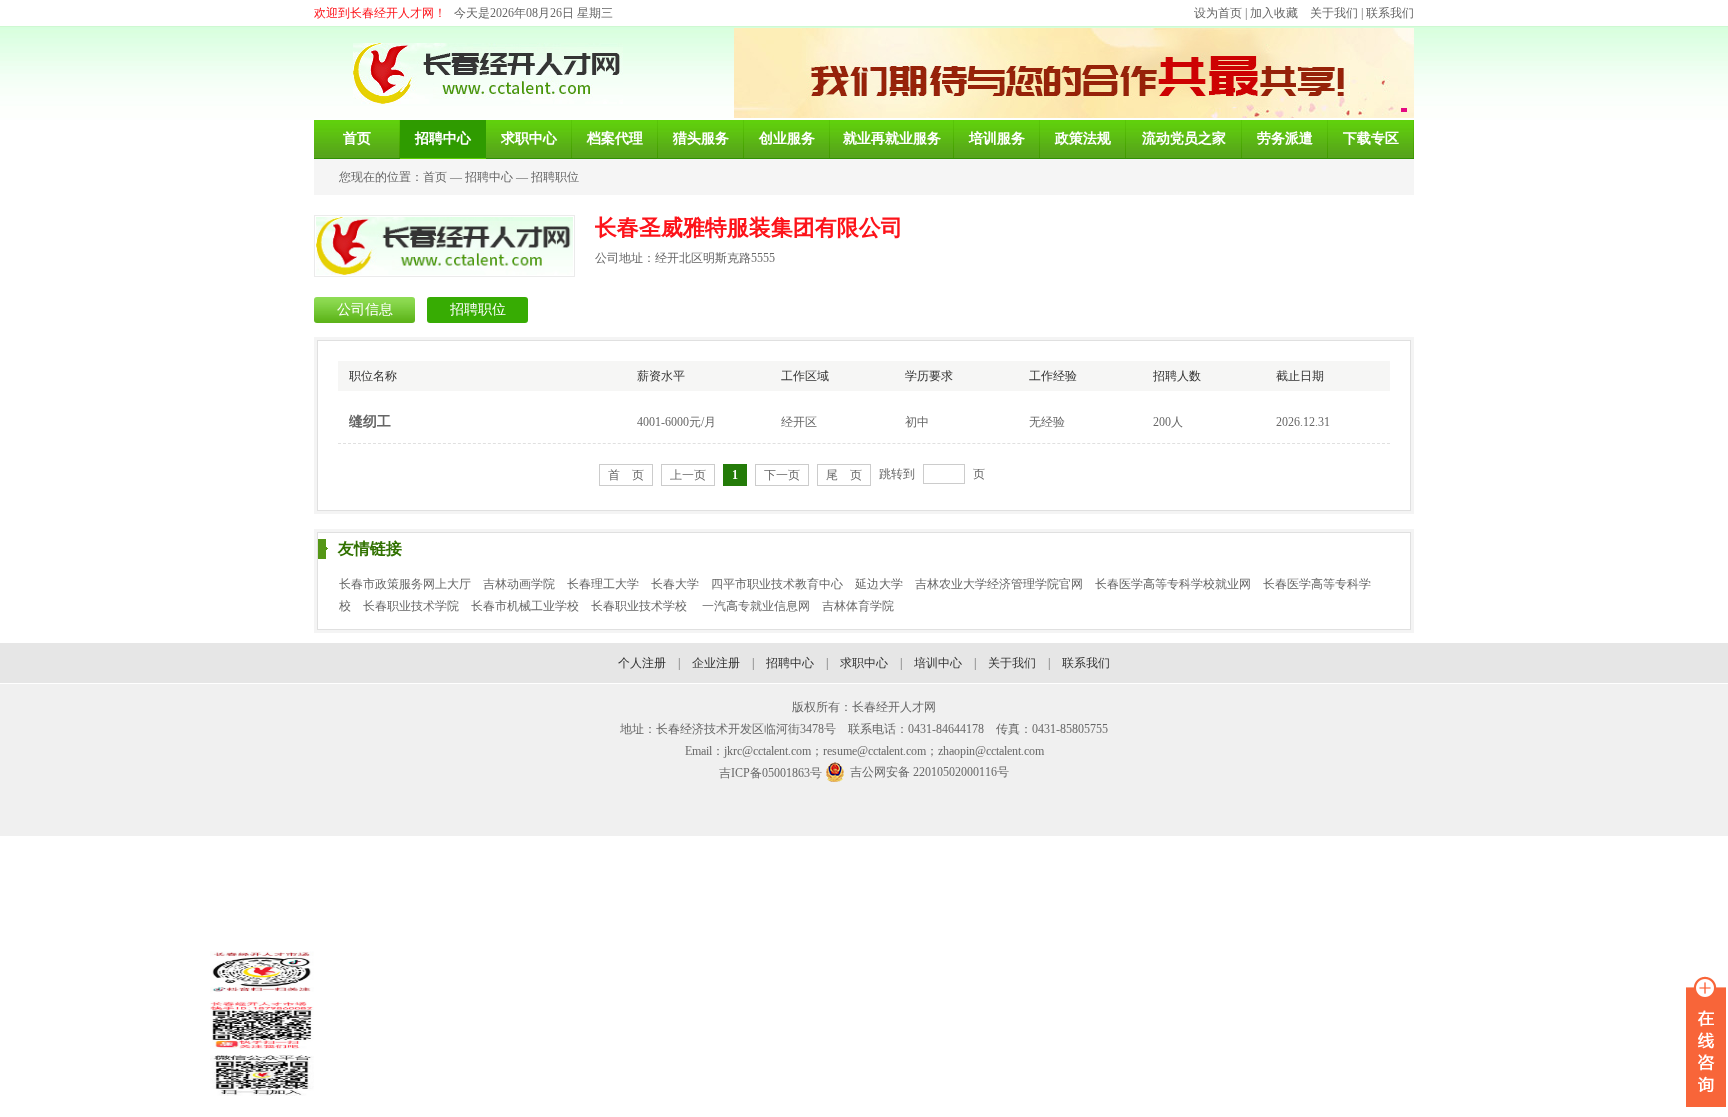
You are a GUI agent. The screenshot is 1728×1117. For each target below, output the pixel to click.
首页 (435, 177)
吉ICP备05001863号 (770, 773)
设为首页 (1218, 13)
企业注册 (716, 663)
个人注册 (642, 663)
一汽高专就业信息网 (756, 606)
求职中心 (864, 663)
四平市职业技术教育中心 (777, 584)
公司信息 (365, 309)
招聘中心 (489, 177)
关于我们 (1334, 13)
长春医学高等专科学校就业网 (1173, 584)
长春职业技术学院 (411, 606)
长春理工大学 (603, 584)
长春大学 (675, 584)
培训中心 (938, 663)
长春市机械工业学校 (525, 606)
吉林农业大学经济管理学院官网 (999, 584)
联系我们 (1390, 13)
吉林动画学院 (519, 584)
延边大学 (879, 584)
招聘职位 (555, 177)
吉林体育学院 (858, 606)
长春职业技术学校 (640, 606)
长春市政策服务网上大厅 (405, 584)
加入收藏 (1274, 13)
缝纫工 (370, 421)
